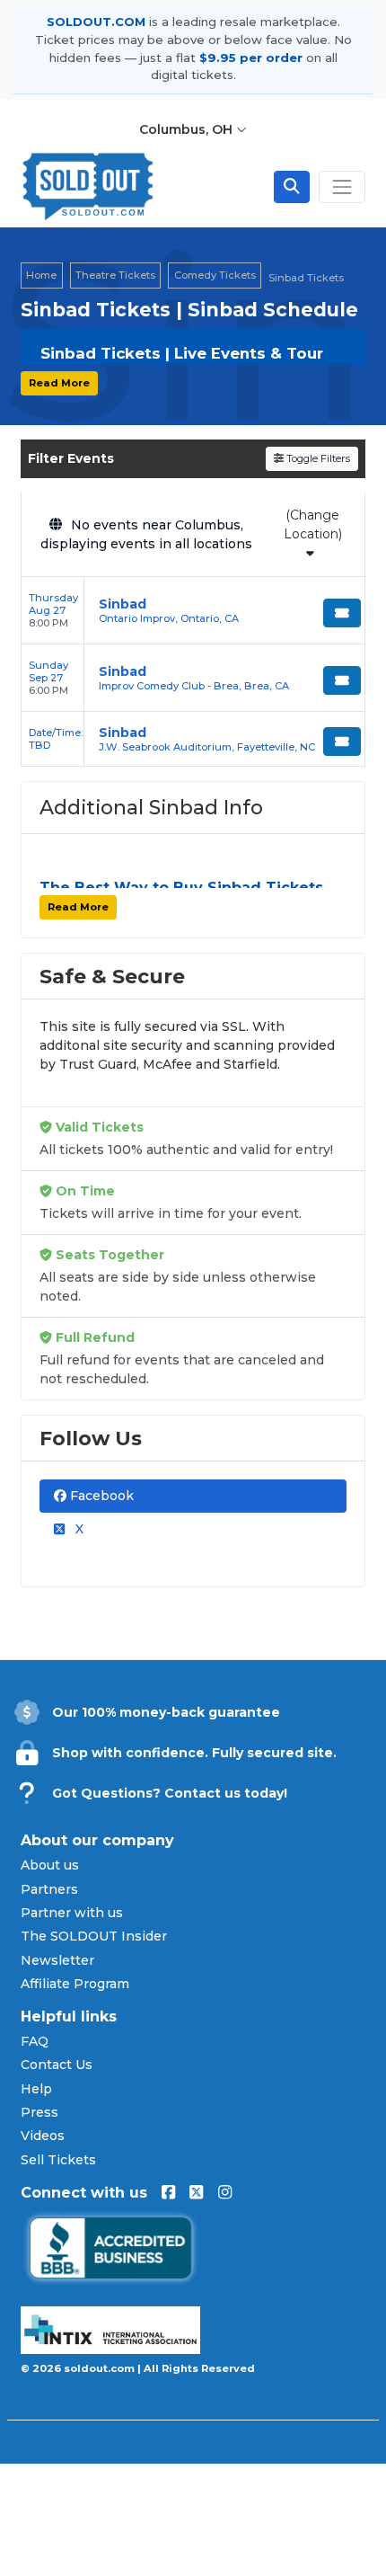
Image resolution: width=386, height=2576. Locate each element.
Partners (49, 1889)
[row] (193, 611)
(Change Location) (313, 524)
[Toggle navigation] (342, 187)
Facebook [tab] (100, 1496)
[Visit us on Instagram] (225, 2193)
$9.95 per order (251, 58)
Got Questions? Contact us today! (170, 1793)
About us (50, 1865)
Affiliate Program (75, 1984)
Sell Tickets (58, 2160)
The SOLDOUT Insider (94, 1936)
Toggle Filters (317, 458)
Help (36, 2089)
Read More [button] (59, 383)
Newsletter (57, 1960)
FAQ (35, 2041)
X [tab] (78, 1529)
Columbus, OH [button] (188, 129)
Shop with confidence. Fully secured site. (194, 1753)
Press (39, 2112)
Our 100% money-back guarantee (166, 1712)
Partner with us (72, 1913)
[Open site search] (292, 187)
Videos (43, 2136)
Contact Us (57, 2065)
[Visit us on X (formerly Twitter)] (196, 2193)
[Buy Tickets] (342, 613)
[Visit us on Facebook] (168, 2193)
